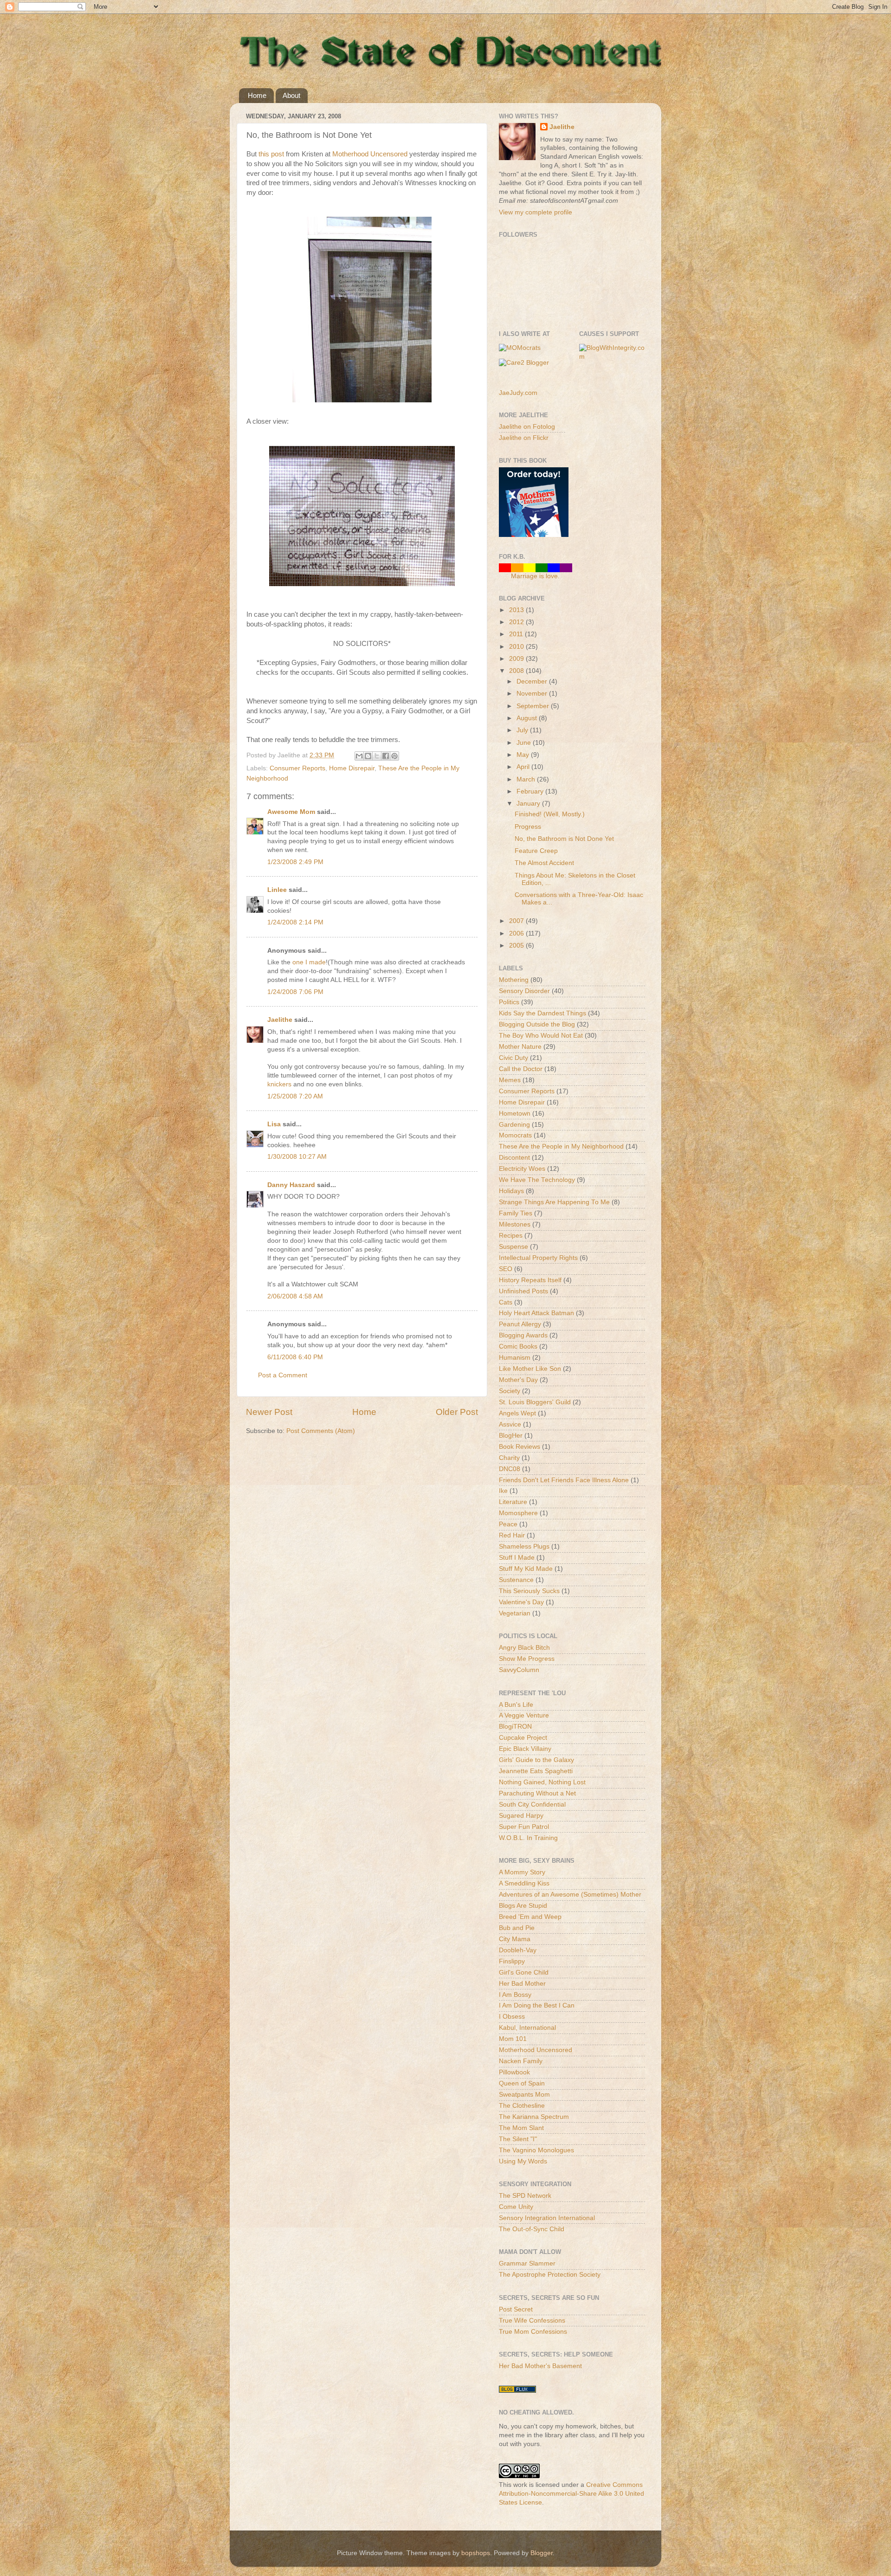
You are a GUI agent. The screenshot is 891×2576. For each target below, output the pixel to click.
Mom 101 (513, 2039)
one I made (309, 962)
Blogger (542, 2553)
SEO (506, 1269)
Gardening (514, 1125)
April (524, 767)
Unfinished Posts (523, 1291)
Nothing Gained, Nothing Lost (542, 1782)
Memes (510, 1080)
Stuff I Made (517, 1558)
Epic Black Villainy (525, 1749)
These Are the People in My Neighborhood (561, 1146)
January (529, 804)
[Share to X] (377, 756)
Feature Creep (536, 851)
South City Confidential (532, 1804)
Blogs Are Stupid (523, 1906)
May (524, 755)
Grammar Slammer (527, 2263)
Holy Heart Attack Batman (536, 1313)
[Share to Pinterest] (394, 756)
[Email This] (359, 756)
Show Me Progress (527, 1659)
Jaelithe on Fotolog (527, 427)
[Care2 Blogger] (524, 363)
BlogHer (511, 1436)
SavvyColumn (519, 1670)
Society (510, 1391)
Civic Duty (513, 1058)
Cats (506, 1302)
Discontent (514, 1158)
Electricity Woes (522, 1169)
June (525, 743)
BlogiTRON (515, 1727)
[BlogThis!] (368, 756)
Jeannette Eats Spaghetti (536, 1771)
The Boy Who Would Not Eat (541, 1036)
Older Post (457, 1412)
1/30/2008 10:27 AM (297, 1157)
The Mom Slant (521, 2128)
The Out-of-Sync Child (532, 2229)
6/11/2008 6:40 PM (295, 1357)
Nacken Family (521, 2061)
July (523, 730)
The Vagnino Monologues (536, 2150)
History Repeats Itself (530, 1280)
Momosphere (518, 1513)
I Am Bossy (515, 1995)
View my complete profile (536, 212)
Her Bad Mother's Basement (540, 2366)
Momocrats (515, 1135)
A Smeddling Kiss (524, 1883)
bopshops (476, 2553)
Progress (528, 827)
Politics (509, 1002)
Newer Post (269, 1412)
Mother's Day (518, 1380)
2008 (517, 671)
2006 (517, 933)
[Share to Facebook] (386, 756)
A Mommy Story (522, 1872)
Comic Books (518, 1346)
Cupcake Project (523, 1738)
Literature (513, 1502)
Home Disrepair (352, 768)
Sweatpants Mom (524, 2095)
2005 (517, 946)
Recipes (511, 1236)
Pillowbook (514, 2072)
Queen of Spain (522, 2083)
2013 (517, 610)
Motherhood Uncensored (370, 154)
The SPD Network (525, 2196)
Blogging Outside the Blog (537, 1024)
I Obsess (512, 2017)
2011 (517, 634)
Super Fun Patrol (524, 1827)
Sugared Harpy (521, 1816)
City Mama (515, 1939)
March (527, 779)
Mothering (514, 980)
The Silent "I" (518, 2139)
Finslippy (512, 1961)
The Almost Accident (544, 863)
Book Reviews (520, 1447)
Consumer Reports (297, 768)
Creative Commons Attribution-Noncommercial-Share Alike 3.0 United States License (571, 2494)
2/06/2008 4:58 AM (295, 1296)
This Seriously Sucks (529, 1591)
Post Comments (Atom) (321, 1431)
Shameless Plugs (524, 1546)
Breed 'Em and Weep (530, 1917)
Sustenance (516, 1580)
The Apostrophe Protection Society (550, 2275)
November (533, 694)
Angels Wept (517, 1413)
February (531, 791)
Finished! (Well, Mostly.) (550, 814)
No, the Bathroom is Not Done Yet (564, 839)
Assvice (510, 1424)
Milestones (515, 1224)
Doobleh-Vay (518, 1950)
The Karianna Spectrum (534, 2117)
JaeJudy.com (518, 393)
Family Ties (516, 1213)
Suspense (513, 1247)
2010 (517, 647)
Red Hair (512, 1535)
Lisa (274, 1124)
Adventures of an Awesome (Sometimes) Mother (570, 1895)
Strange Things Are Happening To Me (554, 1202)
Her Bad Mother (522, 1984)
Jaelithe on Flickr (524, 438)
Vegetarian (515, 1613)
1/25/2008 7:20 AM (295, 1096)
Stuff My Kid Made (526, 1569)
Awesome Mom (291, 812)
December (533, 681)
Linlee (277, 890)
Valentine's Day (521, 1602)
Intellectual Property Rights (538, 1258)
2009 (517, 659)
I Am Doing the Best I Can (537, 2005)
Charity (509, 1458)
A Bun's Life (516, 1705)
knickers (279, 1084)
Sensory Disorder (524, 991)
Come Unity (516, 2207)
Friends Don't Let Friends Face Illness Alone (564, 1480)
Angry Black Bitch (524, 1648)
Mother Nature (520, 1047)
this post (271, 154)
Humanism (515, 1358)
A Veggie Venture (524, 1715)
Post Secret (516, 2309)
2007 (517, 921)
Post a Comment (283, 1375)
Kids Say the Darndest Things (542, 1013)
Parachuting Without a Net (537, 1793)
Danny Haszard (291, 1185)
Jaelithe (280, 1020)
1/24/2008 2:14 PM (295, 922)
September (534, 706)
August (528, 718)
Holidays (511, 1191)
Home (257, 95)
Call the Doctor (521, 1069)
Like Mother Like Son (530, 1369)
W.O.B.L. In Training (528, 1838)
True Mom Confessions (533, 2332)
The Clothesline (522, 2106)
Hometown (515, 1114)
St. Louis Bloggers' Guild (535, 1402)
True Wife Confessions (532, 2321)
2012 (517, 622)
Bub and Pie (517, 1928)
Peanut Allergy (520, 1324)
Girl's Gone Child (524, 1972)
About (291, 95)
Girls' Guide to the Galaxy (536, 1760)
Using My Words (523, 2161)
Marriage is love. (535, 576)
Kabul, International (527, 2028)
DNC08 (510, 1469)
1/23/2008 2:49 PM (295, 862)
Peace (508, 1524)
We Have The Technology (537, 1180)
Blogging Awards (523, 1335)
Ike (503, 1491)
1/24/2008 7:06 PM (295, 992)
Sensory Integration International (547, 2218)
